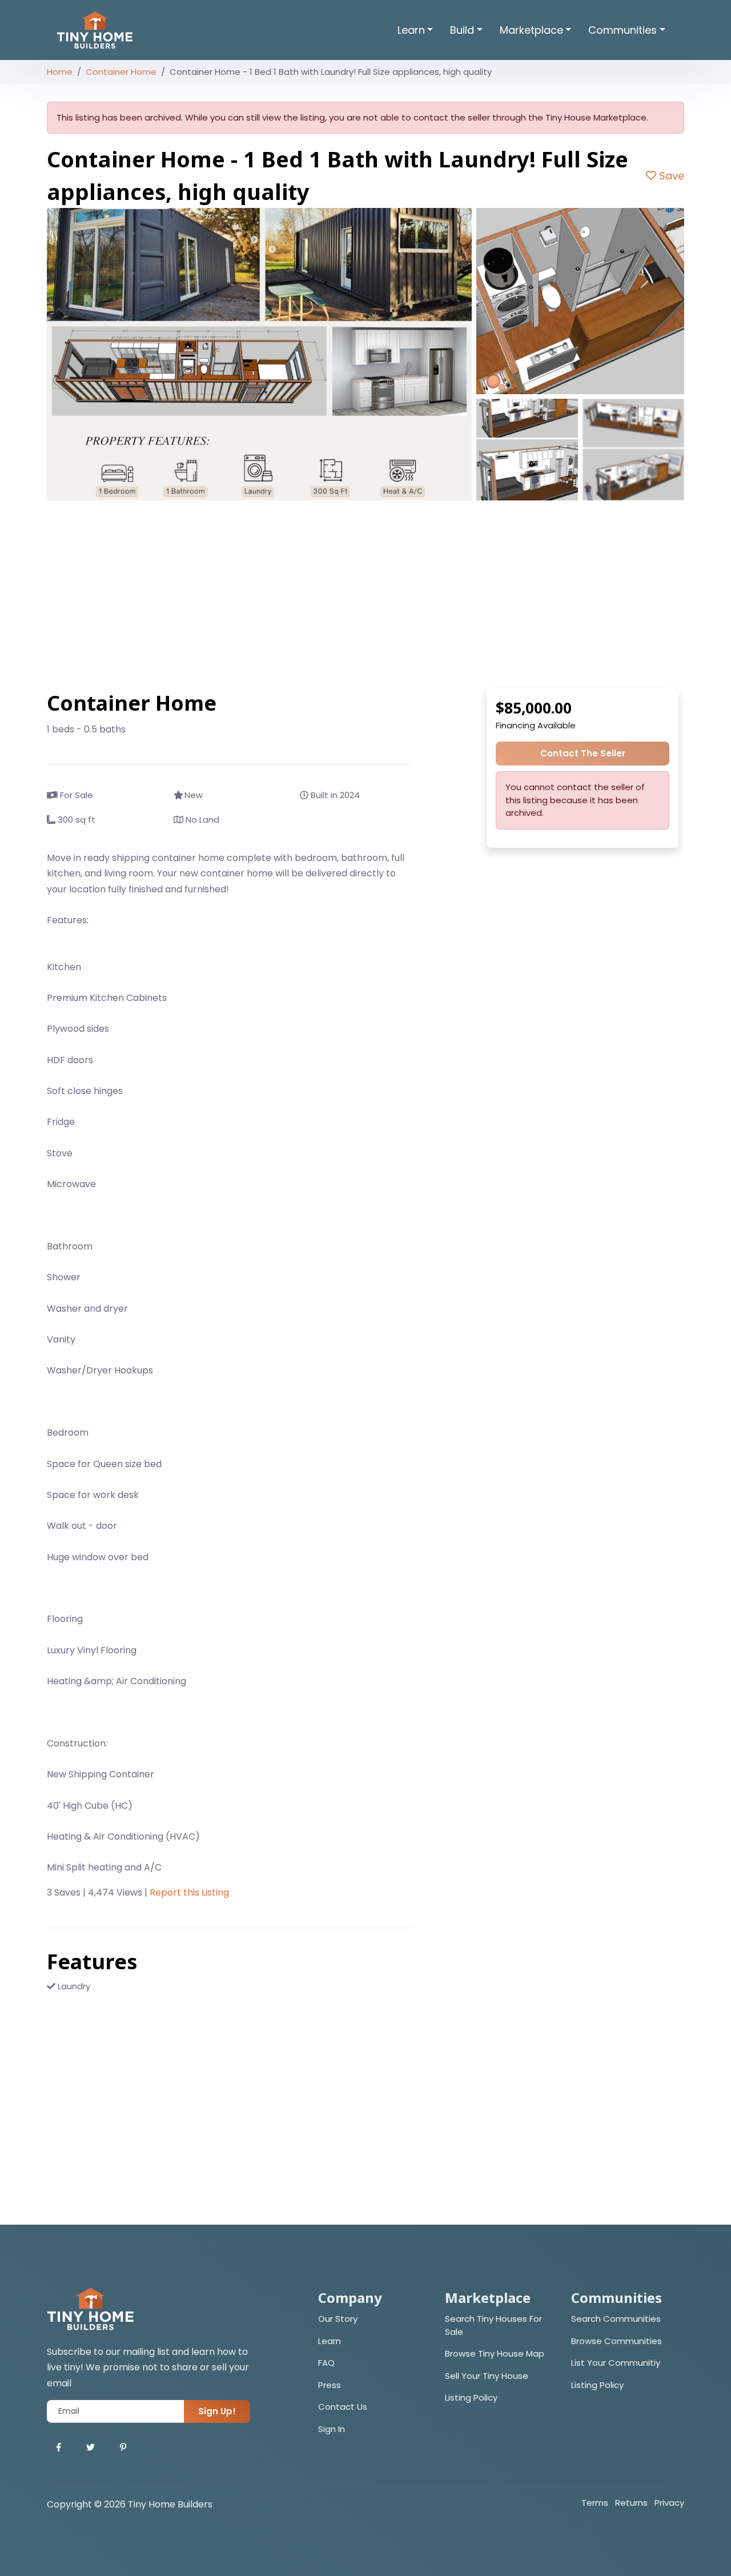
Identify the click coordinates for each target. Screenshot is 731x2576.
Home (60, 72)
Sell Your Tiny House (487, 2376)
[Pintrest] (123, 2448)
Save (670, 176)
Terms (595, 2503)
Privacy (669, 2503)
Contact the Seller (583, 753)
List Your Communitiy (616, 2363)
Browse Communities (616, 2341)
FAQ (326, 2363)
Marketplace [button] (531, 30)
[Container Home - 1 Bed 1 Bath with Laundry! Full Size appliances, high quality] (259, 354)
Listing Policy (471, 2397)
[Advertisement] (365, 594)
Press (330, 2385)
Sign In (332, 2429)
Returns (631, 2503)
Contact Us (343, 2407)
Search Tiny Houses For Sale (493, 2325)
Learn (330, 2341)
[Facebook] (59, 2448)
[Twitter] (91, 2448)
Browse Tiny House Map (495, 2353)
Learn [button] (411, 30)
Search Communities (616, 2319)
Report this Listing (189, 1892)
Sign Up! (217, 2411)
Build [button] (462, 30)
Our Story (338, 2319)
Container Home (121, 72)
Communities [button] (622, 30)
